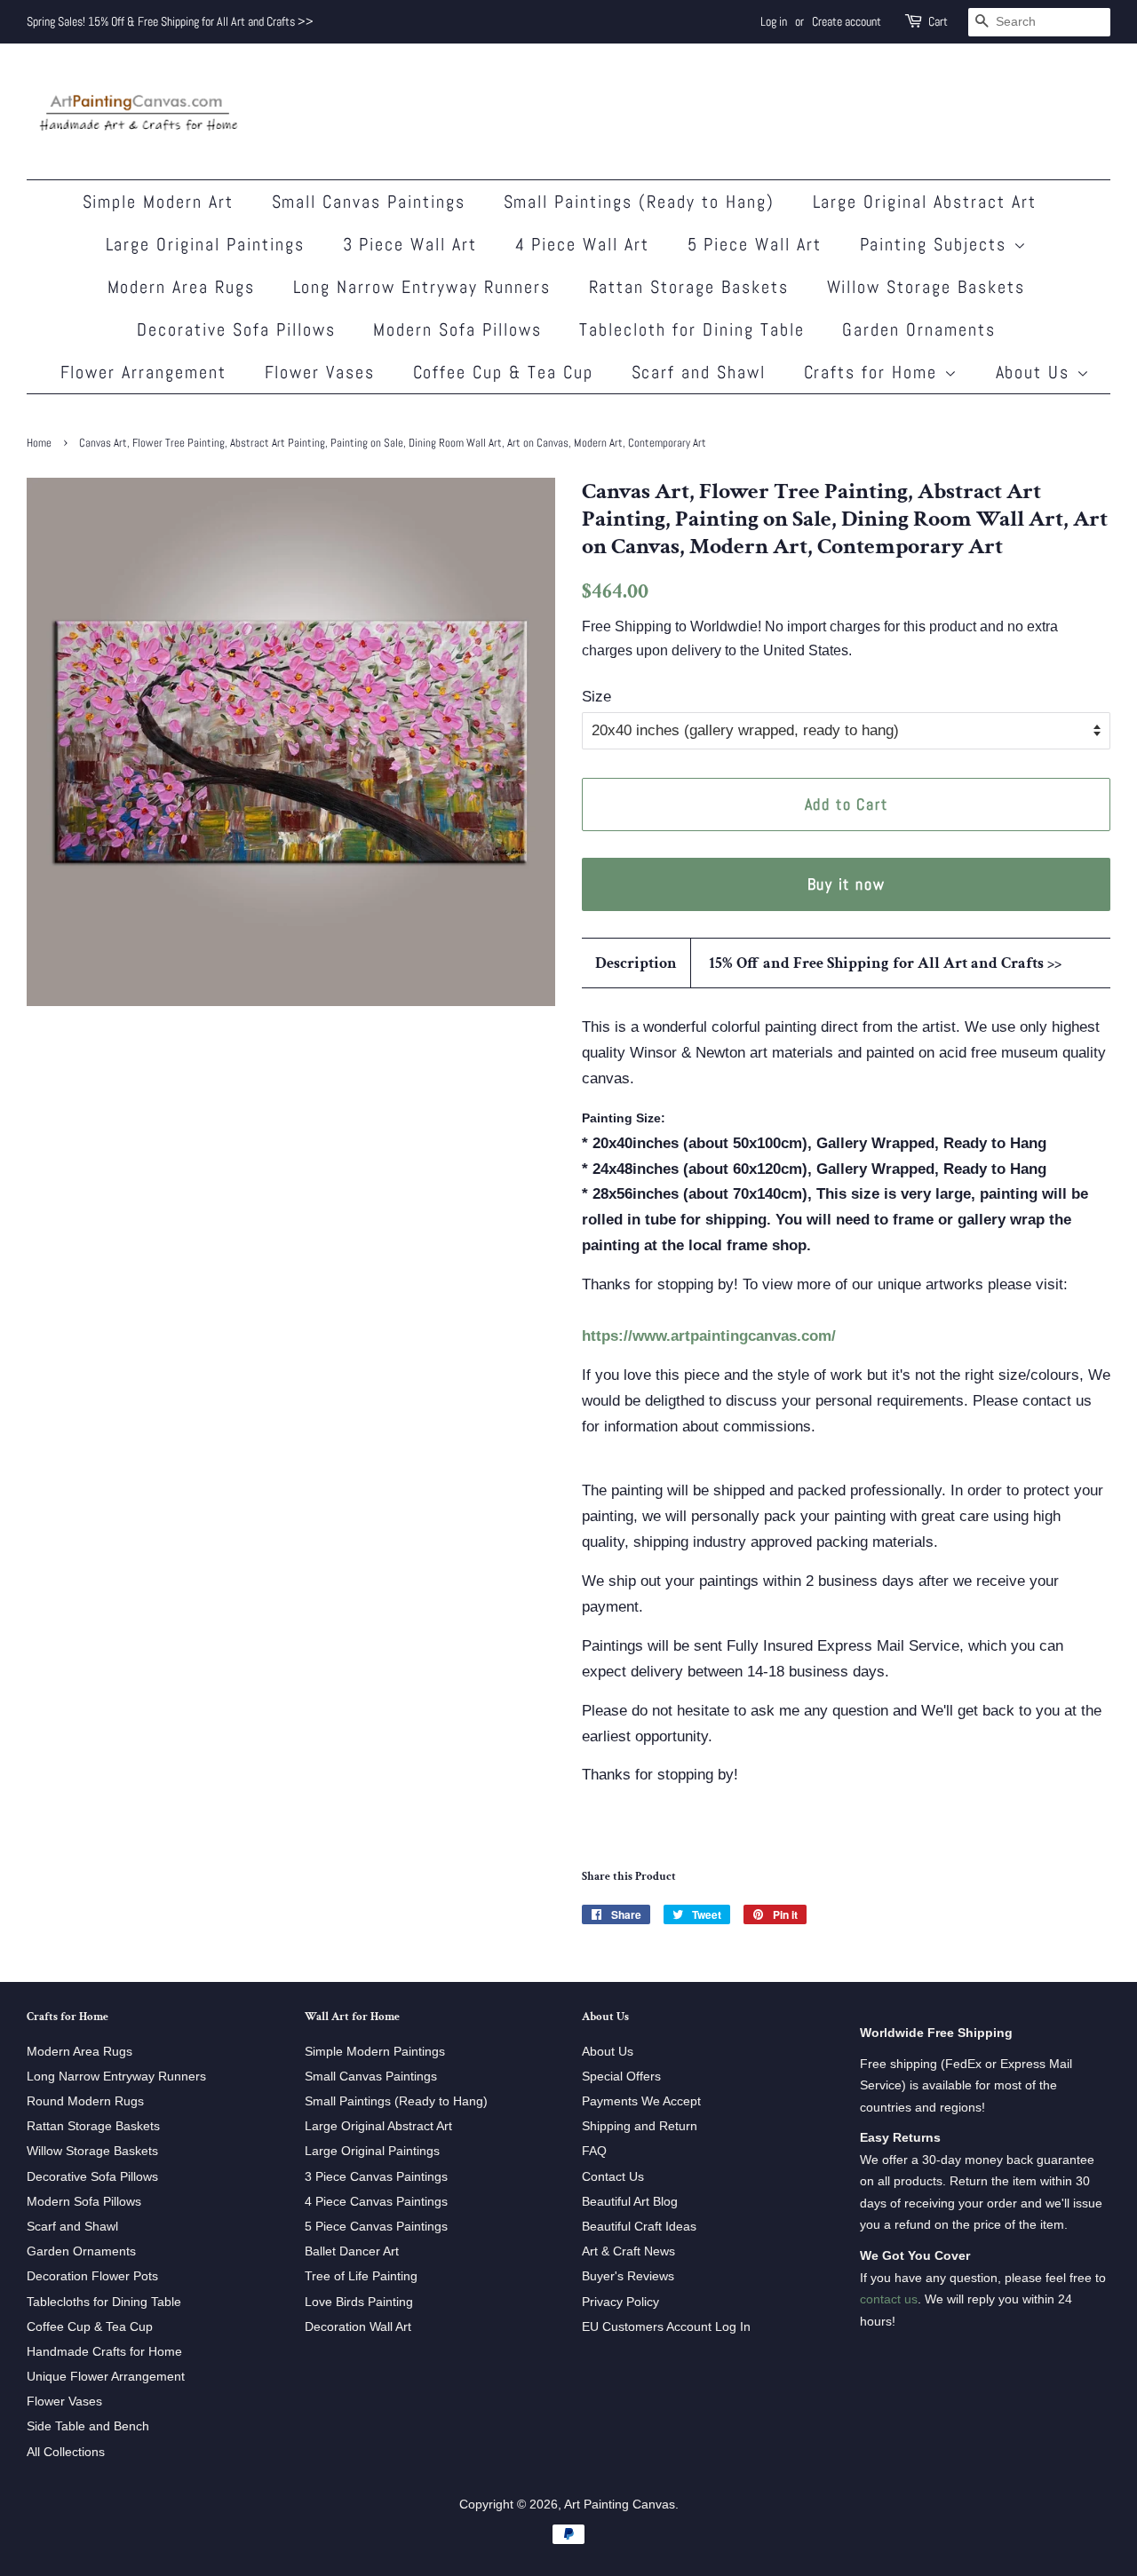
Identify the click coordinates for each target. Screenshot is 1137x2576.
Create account (847, 21)
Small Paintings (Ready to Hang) (640, 202)
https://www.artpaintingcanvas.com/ (709, 1336)
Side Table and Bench (88, 2426)
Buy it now (847, 884)
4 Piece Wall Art (583, 244)
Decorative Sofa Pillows (236, 329)
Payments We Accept (641, 2101)
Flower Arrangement (144, 372)
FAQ (594, 2151)
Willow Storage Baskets (926, 287)
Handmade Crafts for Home (104, 2351)
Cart (938, 21)
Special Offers (621, 2076)
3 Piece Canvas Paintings (376, 2176)
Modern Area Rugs (182, 287)
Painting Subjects (937, 244)
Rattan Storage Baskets (689, 287)
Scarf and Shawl (699, 372)
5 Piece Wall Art (755, 244)
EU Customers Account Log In (666, 2326)
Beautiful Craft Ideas (639, 2226)
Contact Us (613, 2176)
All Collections (66, 2452)
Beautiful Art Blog (630, 2201)
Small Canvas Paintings (369, 202)
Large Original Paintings (206, 244)
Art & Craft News (628, 2251)
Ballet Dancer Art (352, 2251)
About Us (1036, 372)
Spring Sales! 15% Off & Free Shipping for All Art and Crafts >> (170, 21)
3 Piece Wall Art (410, 244)
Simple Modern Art (159, 202)
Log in (774, 21)
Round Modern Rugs (85, 2101)
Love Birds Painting (359, 2302)
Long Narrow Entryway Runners (422, 287)
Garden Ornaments (919, 329)
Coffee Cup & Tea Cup (504, 372)
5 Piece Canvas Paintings (376, 2226)
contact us (889, 2299)
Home (39, 443)
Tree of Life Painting (361, 2276)
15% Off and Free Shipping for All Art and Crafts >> (885, 963)
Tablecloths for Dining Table (104, 2302)
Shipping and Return (640, 2126)
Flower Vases (320, 372)
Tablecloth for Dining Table (692, 329)
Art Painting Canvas (620, 2504)
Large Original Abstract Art (925, 202)
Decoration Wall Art (358, 2326)
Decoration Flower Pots (92, 2276)
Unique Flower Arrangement (106, 2376)
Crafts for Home (874, 372)
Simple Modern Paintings (375, 2051)
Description (636, 963)
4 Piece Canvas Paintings (376, 2201)
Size (596, 697)
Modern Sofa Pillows (457, 329)
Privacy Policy (620, 2302)
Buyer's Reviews (628, 2276)
